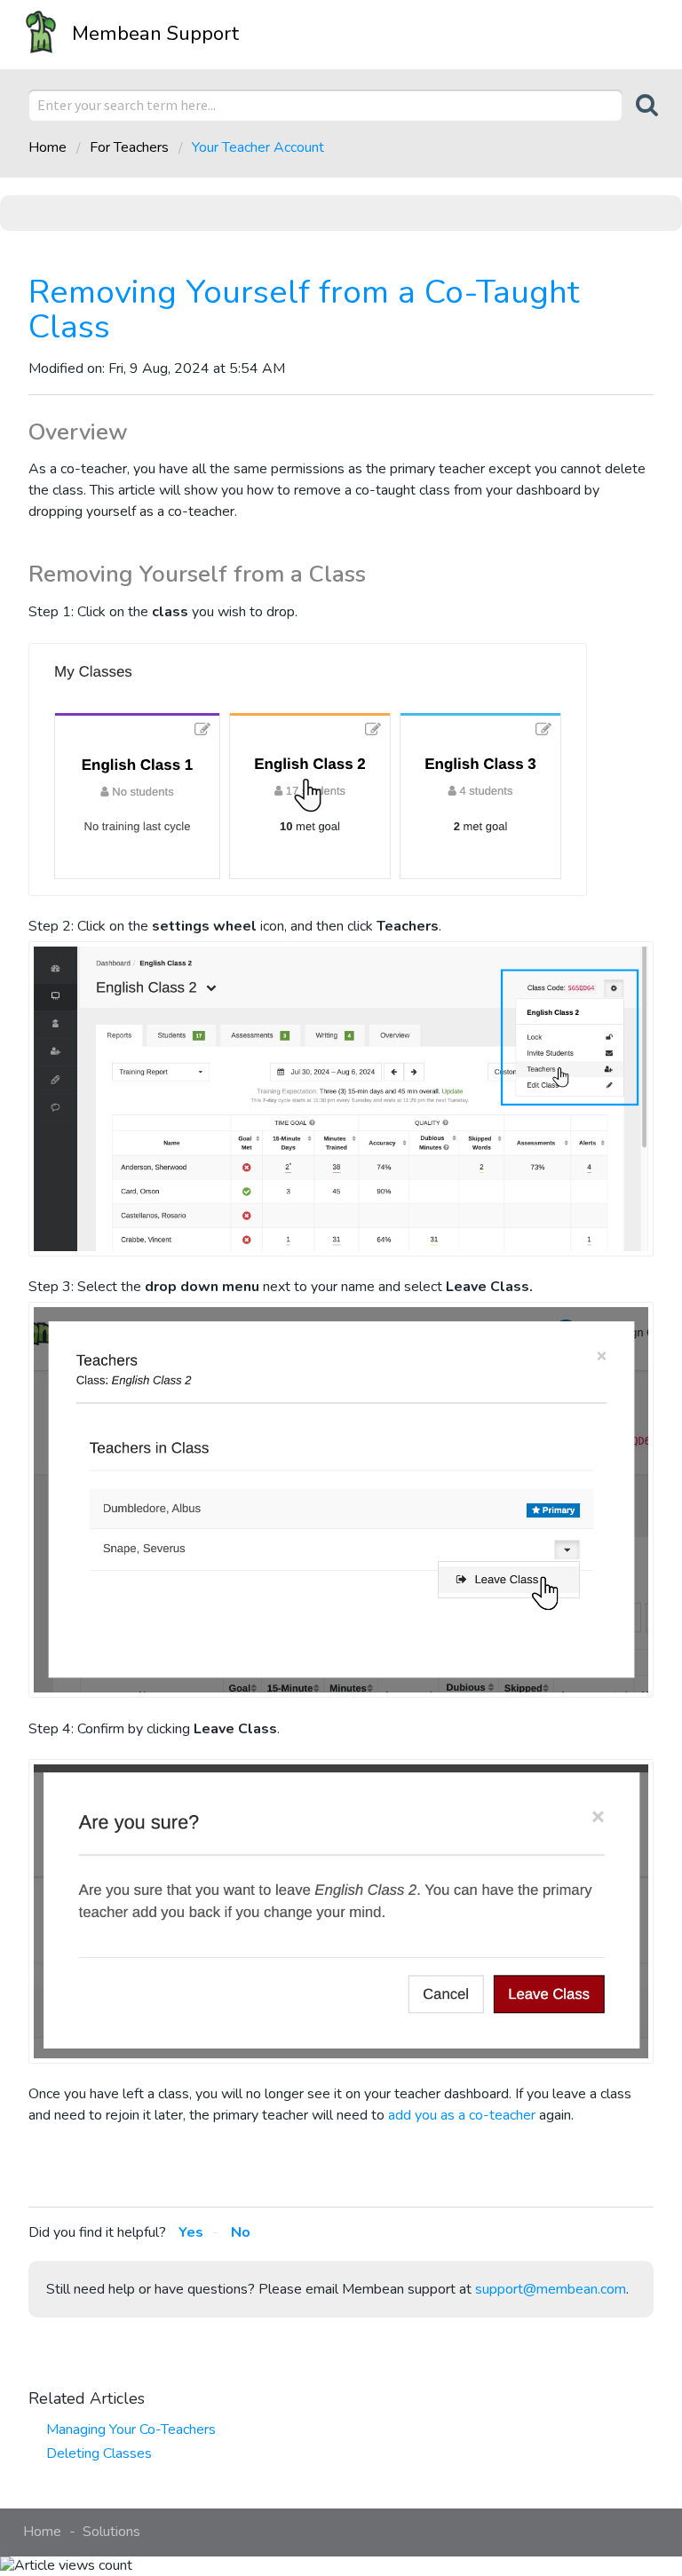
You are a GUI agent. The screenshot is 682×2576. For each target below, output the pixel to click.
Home (49, 147)
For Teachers (129, 147)
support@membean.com (551, 2289)
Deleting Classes (99, 2453)
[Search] (638, 105)
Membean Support (155, 33)
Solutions (111, 2532)
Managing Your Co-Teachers (131, 2429)
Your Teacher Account (258, 147)
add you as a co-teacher (462, 2115)
